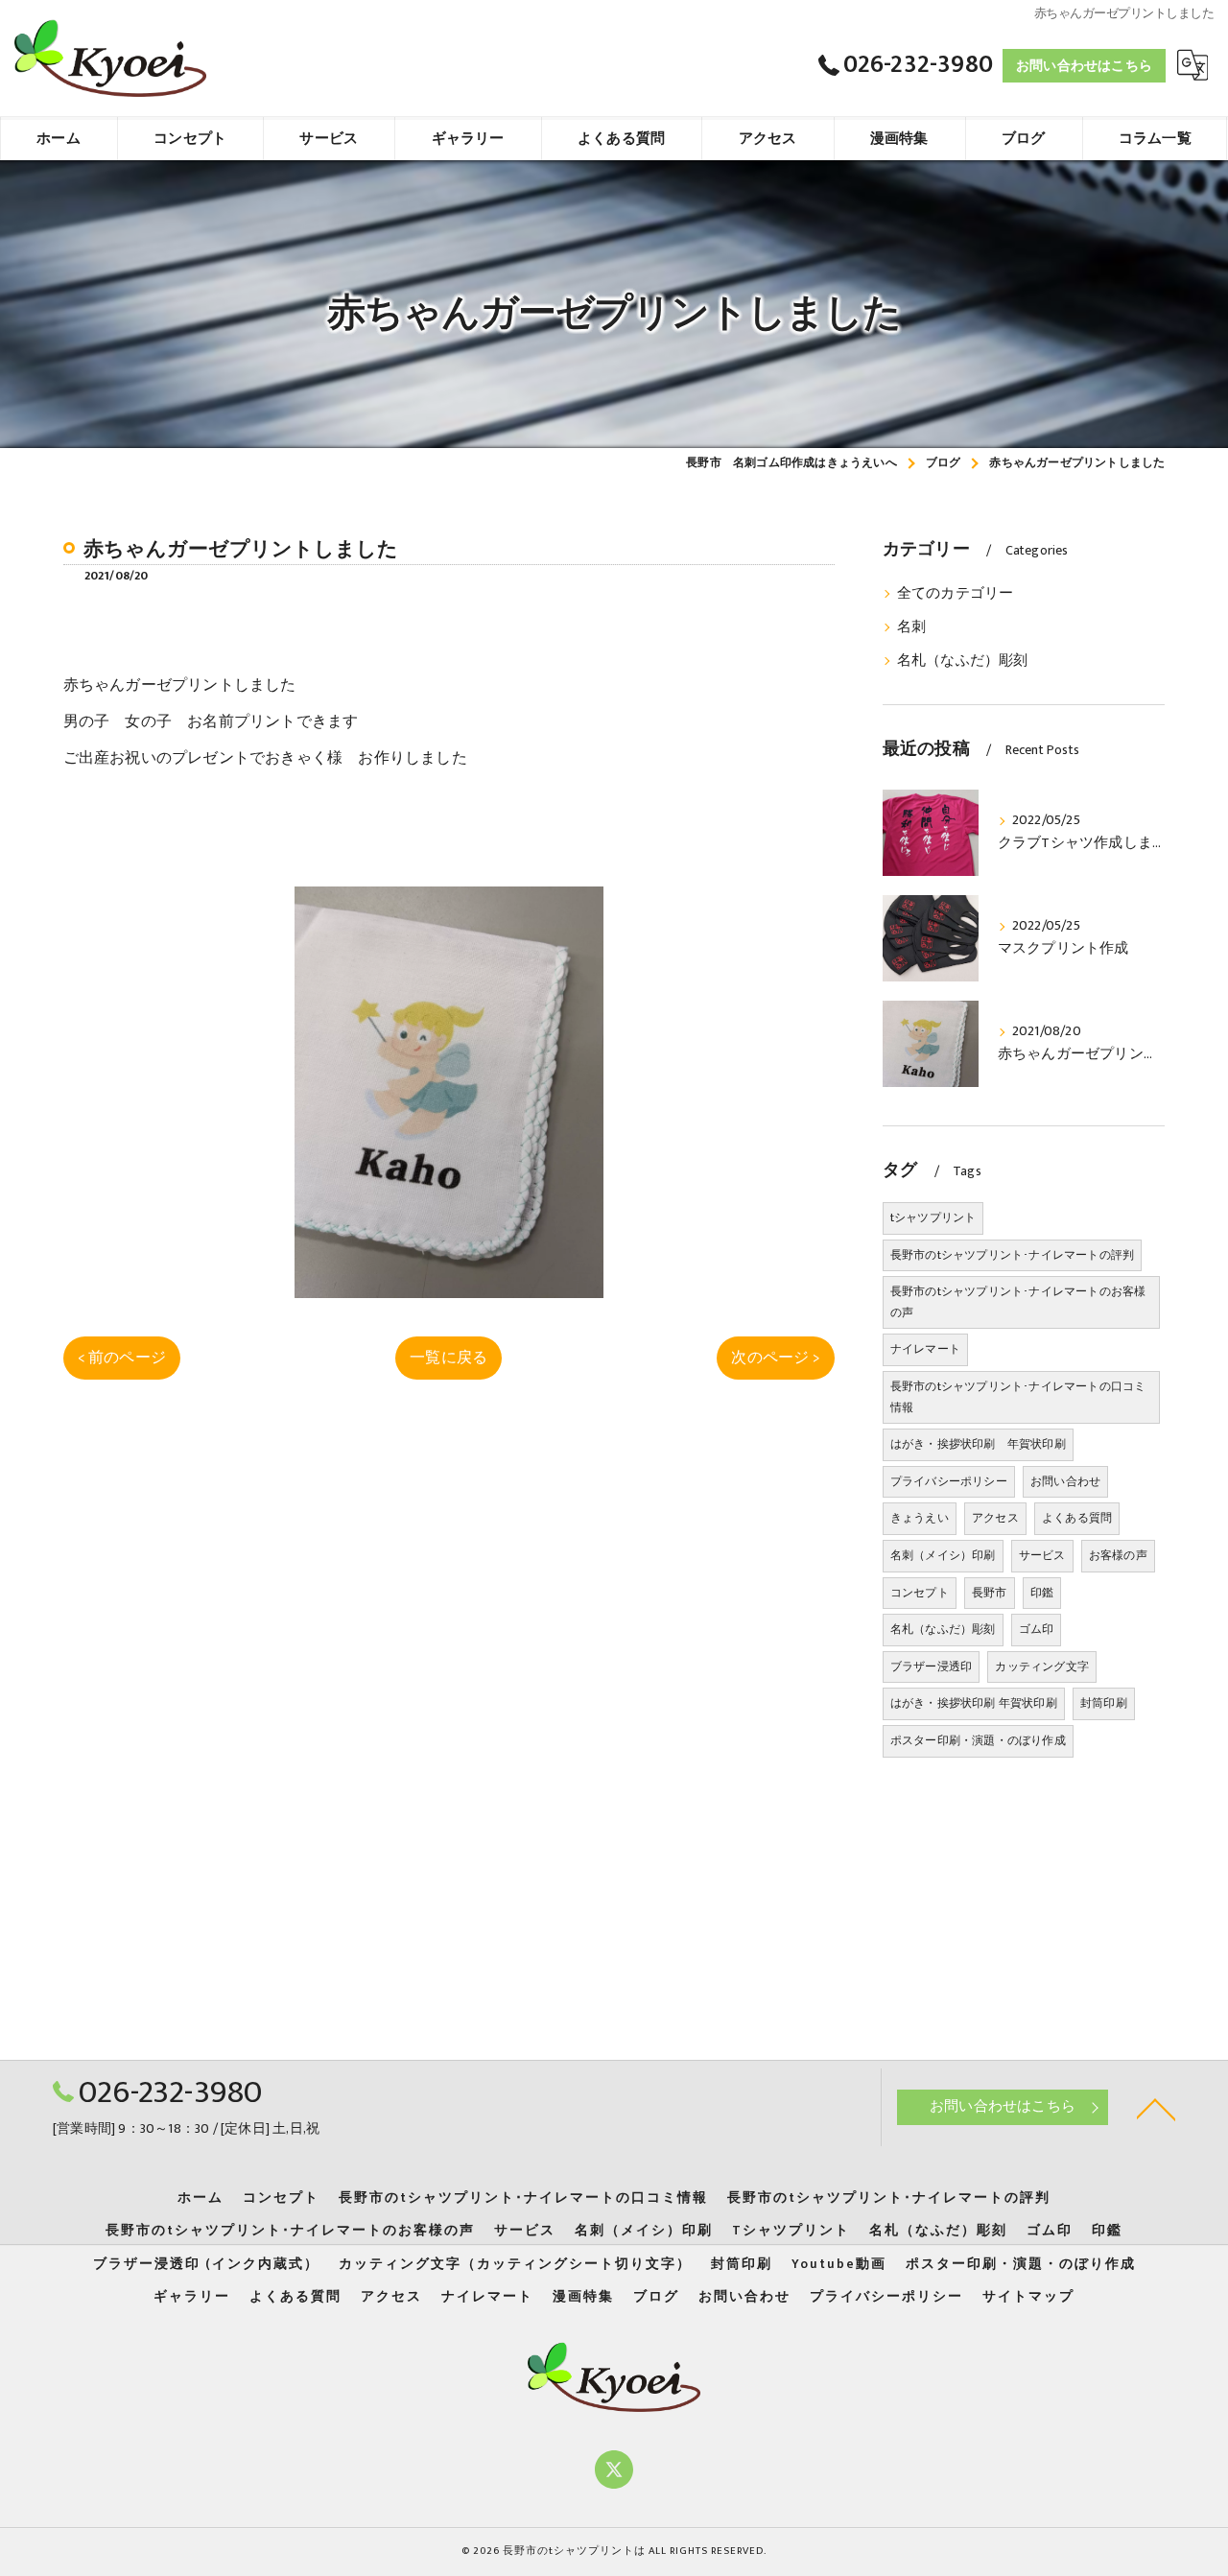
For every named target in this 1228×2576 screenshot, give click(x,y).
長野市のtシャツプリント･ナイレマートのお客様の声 (1018, 1302)
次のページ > (775, 1358)
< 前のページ (122, 1358)
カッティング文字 (1042, 1666)
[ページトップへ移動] (1156, 2108)
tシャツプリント (933, 1217)
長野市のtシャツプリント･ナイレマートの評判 (1012, 1255)
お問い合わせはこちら (1084, 66)
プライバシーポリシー (949, 1481)
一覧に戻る (449, 1358)
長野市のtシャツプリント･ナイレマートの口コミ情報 (1018, 1397)
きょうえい (920, 1518)
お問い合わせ (1065, 1481)
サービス (1042, 1555)
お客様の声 (1118, 1555)
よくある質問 (1077, 1518)
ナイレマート (925, 1349)
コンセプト (920, 1593)
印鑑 (1042, 1593)
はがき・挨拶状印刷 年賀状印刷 (978, 1444)
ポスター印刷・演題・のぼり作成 (978, 1740)
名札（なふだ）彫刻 (963, 661)
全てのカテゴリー (956, 594)
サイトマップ (1028, 2297)
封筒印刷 (1104, 1703)
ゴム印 (1037, 1629)
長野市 (990, 1593)
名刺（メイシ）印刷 (943, 1555)
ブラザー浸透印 (931, 1666)
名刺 (911, 627)
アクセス (995, 1518)
